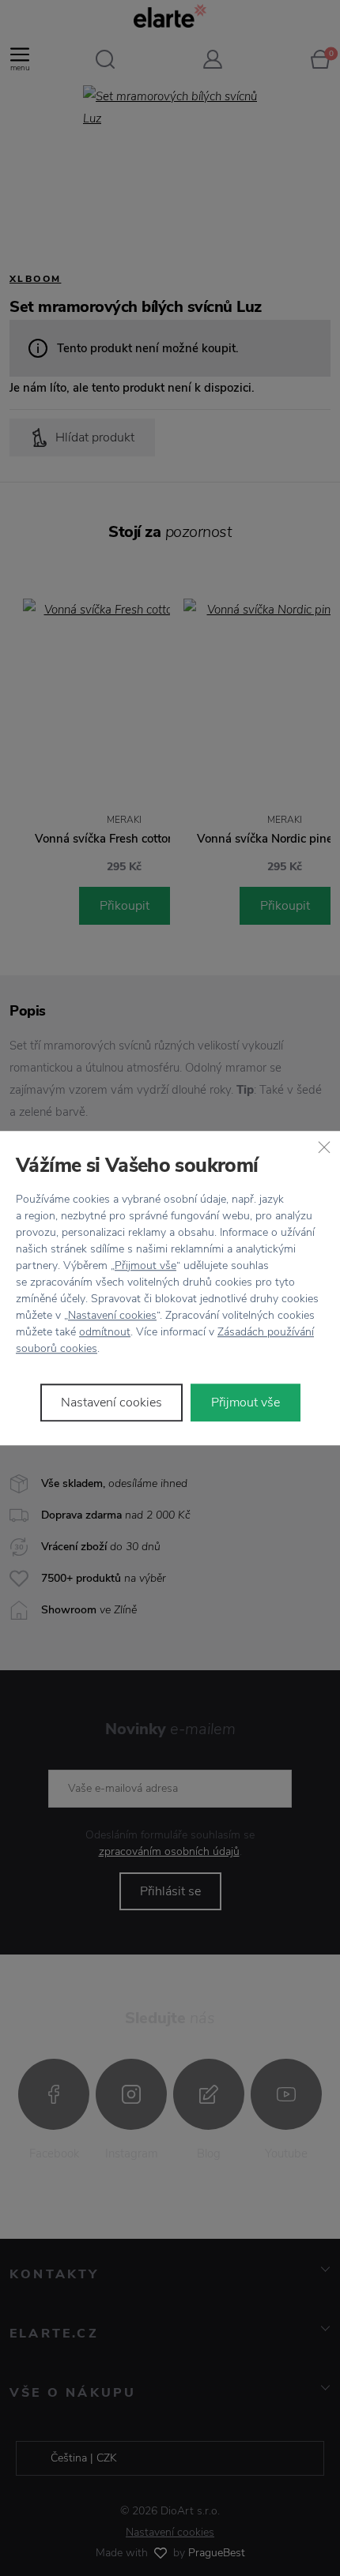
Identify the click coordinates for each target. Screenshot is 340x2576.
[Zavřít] (324, 1147)
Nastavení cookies (112, 1315)
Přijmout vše (145, 1265)
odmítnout (105, 1332)
